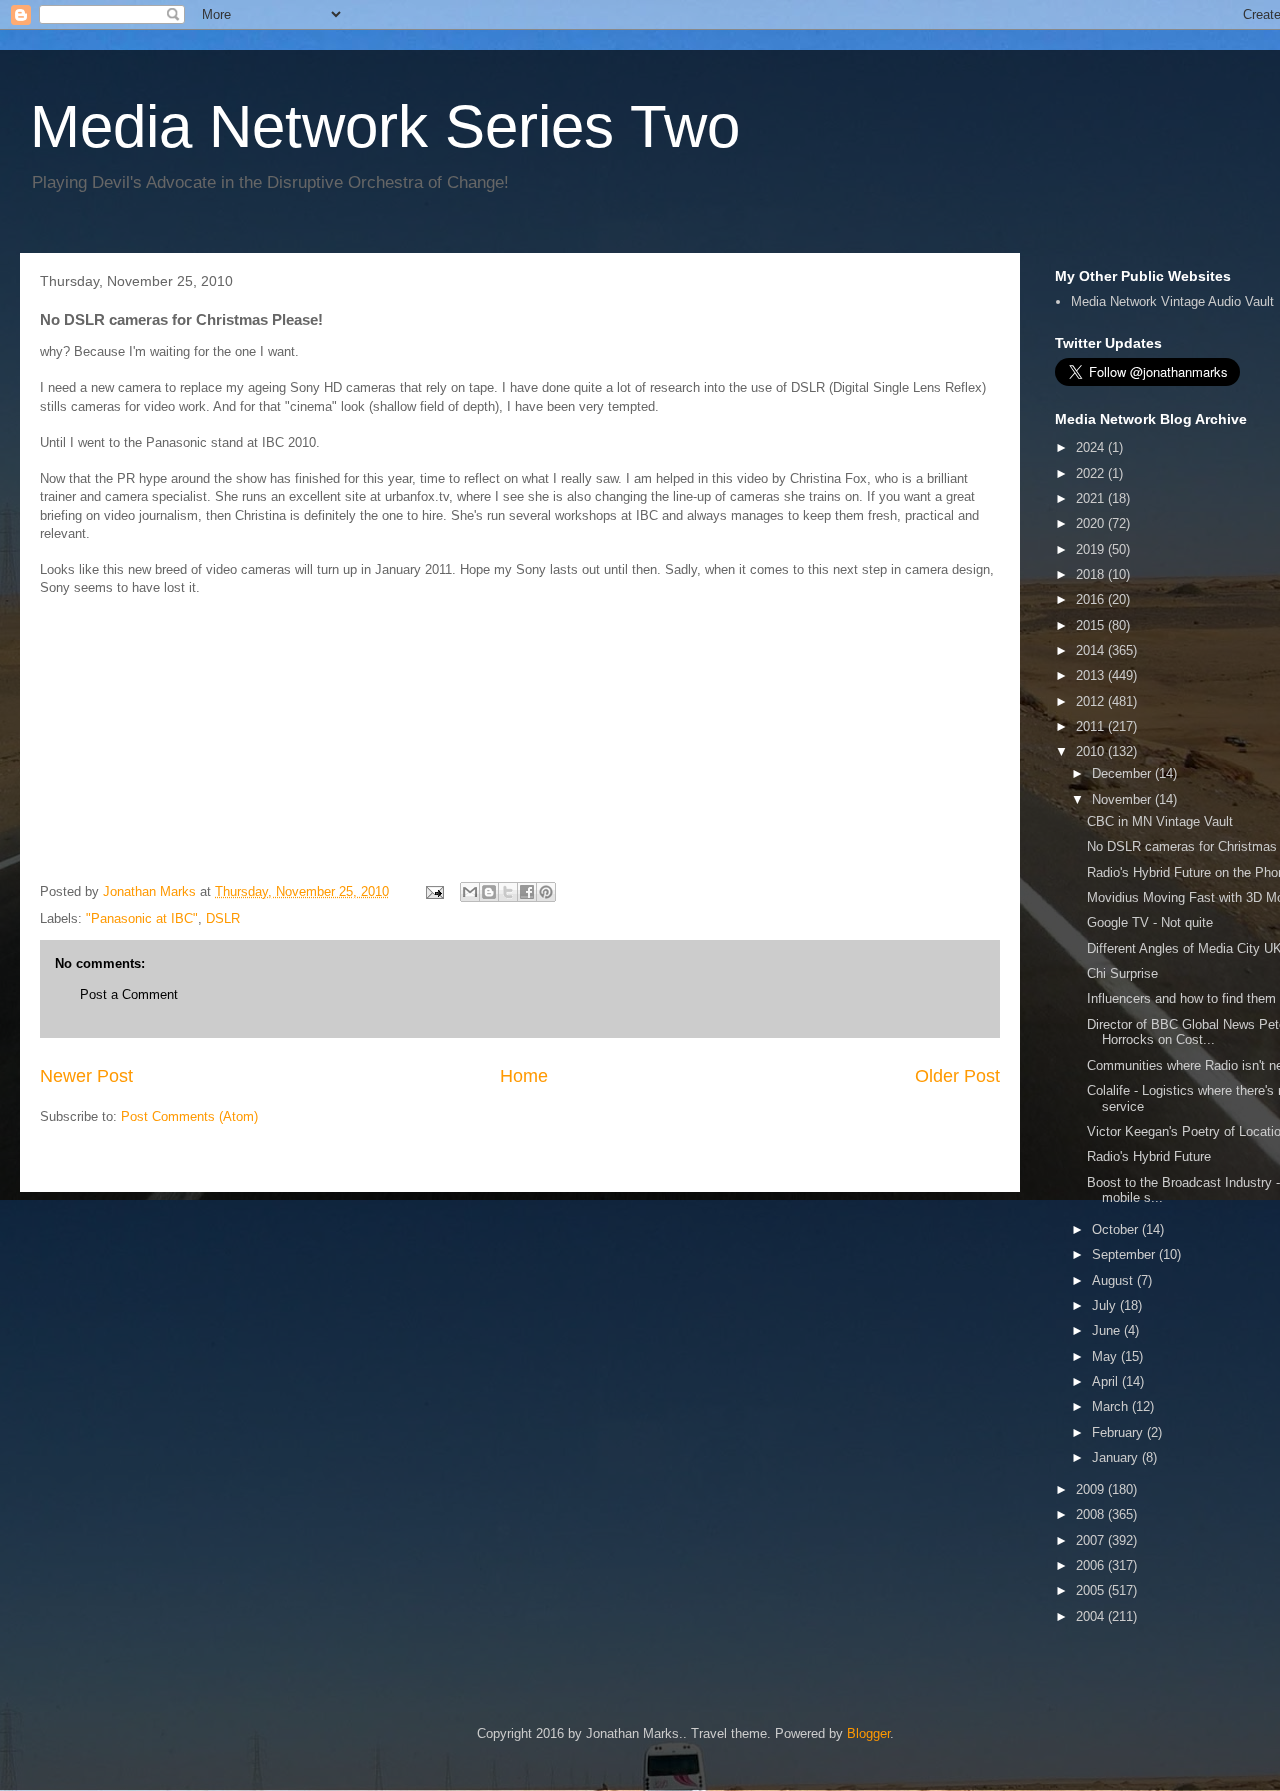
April (1107, 1381)
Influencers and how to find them (1181, 998)
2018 (1092, 574)
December (1123, 773)
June (1108, 1330)
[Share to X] (508, 892)
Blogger (868, 1733)
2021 (1092, 498)
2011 (1092, 726)
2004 (1092, 1616)
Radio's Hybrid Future (1149, 1156)
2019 (1092, 549)
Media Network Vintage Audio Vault (1172, 301)
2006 (1092, 1565)
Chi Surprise (1122, 973)
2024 (1092, 447)
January (1117, 1457)
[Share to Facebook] (527, 892)
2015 (1092, 625)
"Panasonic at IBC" (142, 918)
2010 (1092, 751)
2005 (1092, 1590)
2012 (1092, 701)
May (1106, 1356)
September (1125, 1254)
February (1119, 1432)
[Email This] (470, 892)
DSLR (223, 918)
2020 (1092, 523)
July (1106, 1305)
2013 (1092, 675)
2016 (1092, 599)
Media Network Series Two (385, 126)
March (1112, 1406)
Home (524, 1076)
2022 (1092, 473)
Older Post (957, 1076)
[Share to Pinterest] (546, 892)
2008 (1092, 1514)
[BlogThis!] (489, 892)
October (1117, 1229)
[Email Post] (433, 891)
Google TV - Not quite (1150, 922)
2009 (1092, 1489)
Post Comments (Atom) (189, 1116)
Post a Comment (129, 994)
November (1123, 799)
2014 (1092, 650)
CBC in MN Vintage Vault (1160, 821)
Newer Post (86, 1076)
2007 (1092, 1540)
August (1114, 1280)
